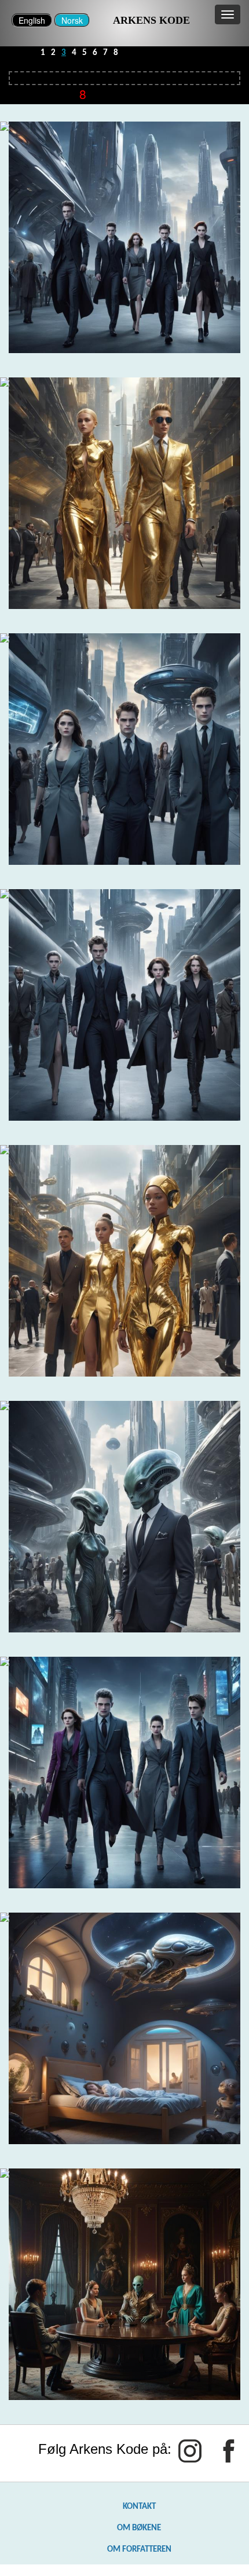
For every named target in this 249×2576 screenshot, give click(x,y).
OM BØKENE (139, 2528)
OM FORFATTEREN (139, 2549)
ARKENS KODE (151, 20)
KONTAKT (139, 2507)
